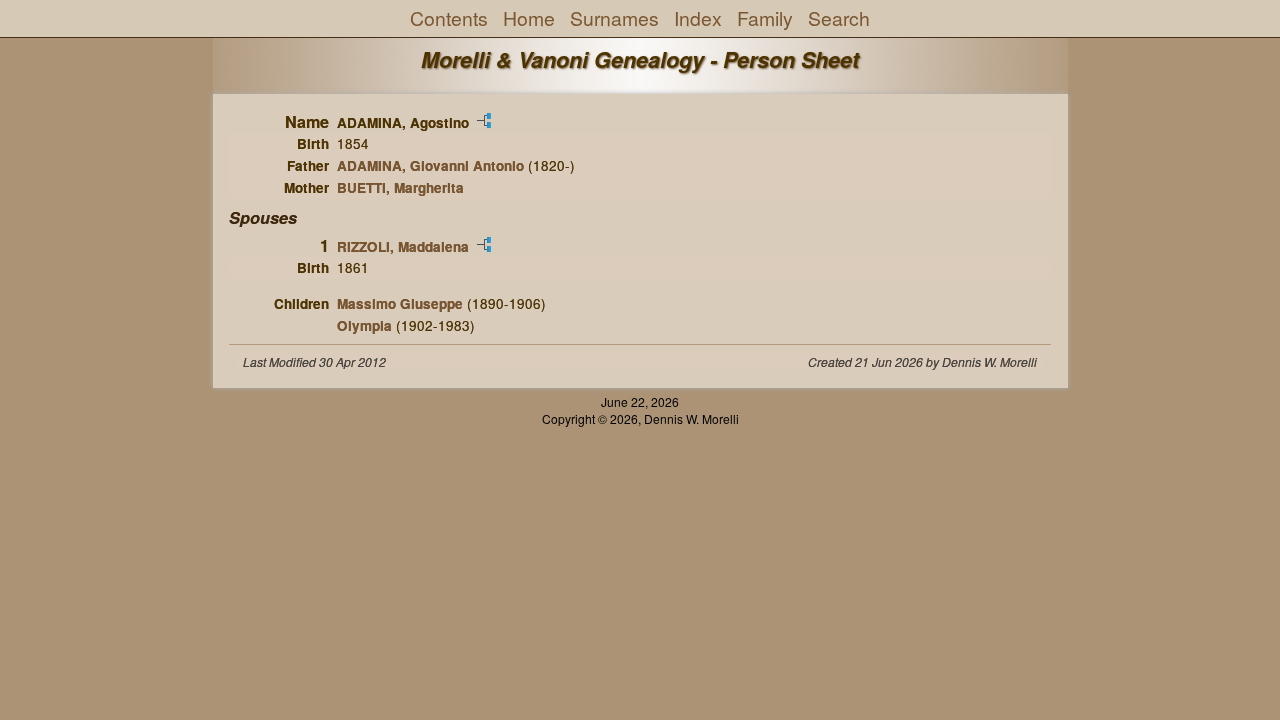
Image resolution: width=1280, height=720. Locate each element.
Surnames (614, 18)
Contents (449, 18)
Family (765, 18)
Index (698, 18)
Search (839, 18)
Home (529, 18)
